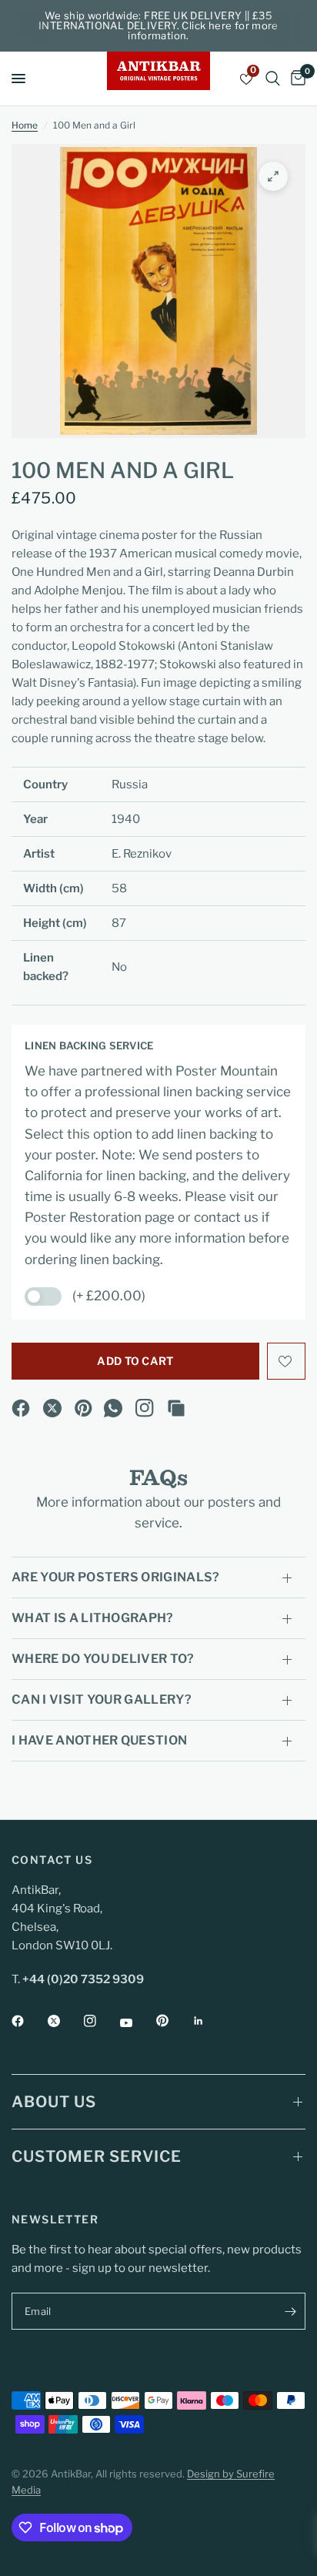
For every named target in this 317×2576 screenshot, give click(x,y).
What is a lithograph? (93, 1618)
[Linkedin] (209, 2021)
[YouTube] (137, 2022)
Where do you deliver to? (103, 1659)
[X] (52, 1408)
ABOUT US (54, 2102)
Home (25, 125)
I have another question (99, 1740)
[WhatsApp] (113, 1408)
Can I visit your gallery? (102, 1699)
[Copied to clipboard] (176, 1408)
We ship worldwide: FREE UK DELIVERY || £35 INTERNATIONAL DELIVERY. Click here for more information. (158, 25)
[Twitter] (65, 2021)
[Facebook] (21, 1408)
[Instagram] (145, 1408)
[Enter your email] (290, 2311)
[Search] (273, 79)
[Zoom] (273, 176)
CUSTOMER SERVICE (97, 2156)
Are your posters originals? (116, 1577)
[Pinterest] (84, 1408)
